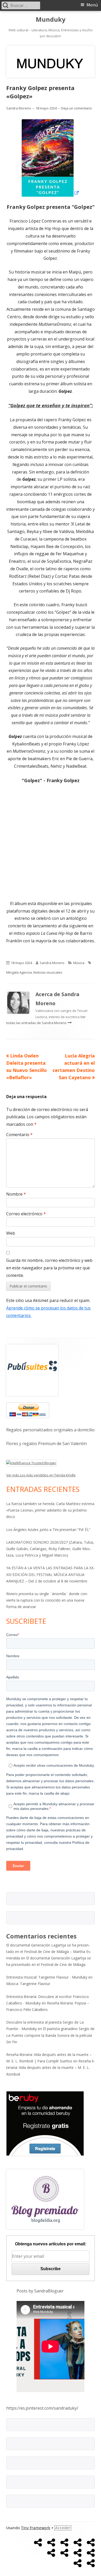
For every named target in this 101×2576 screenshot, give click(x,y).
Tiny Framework (36, 2528)
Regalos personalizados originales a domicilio (50, 1430)
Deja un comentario (77, 108)
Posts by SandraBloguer (40, 2291)
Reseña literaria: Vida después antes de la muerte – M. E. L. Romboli (51, 2067)
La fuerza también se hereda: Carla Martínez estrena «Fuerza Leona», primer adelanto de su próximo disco (50, 1510)
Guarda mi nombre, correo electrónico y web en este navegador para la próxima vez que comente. (49, 1268)
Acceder (63, 2528)
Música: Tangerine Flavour (28, 1984)
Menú (92, 5)
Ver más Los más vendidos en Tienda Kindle (41, 1475)
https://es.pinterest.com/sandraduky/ (42, 2408)
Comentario (19, 1135)
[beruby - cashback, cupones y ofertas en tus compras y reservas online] (45, 2123)
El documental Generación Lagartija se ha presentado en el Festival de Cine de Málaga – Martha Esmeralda (49, 1952)
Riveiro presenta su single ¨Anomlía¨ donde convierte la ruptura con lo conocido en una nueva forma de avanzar (47, 1600)
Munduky (51, 20)
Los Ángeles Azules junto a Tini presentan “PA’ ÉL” (48, 1530)
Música (79, 963)
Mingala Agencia (19, 972)
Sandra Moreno (19, 108)
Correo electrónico (26, 1214)
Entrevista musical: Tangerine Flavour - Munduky (47, 1977)
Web (11, 1233)
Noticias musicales (48, 972)
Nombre (16, 1194)
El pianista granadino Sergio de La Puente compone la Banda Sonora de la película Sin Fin (50, 2035)
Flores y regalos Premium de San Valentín (46, 1444)
